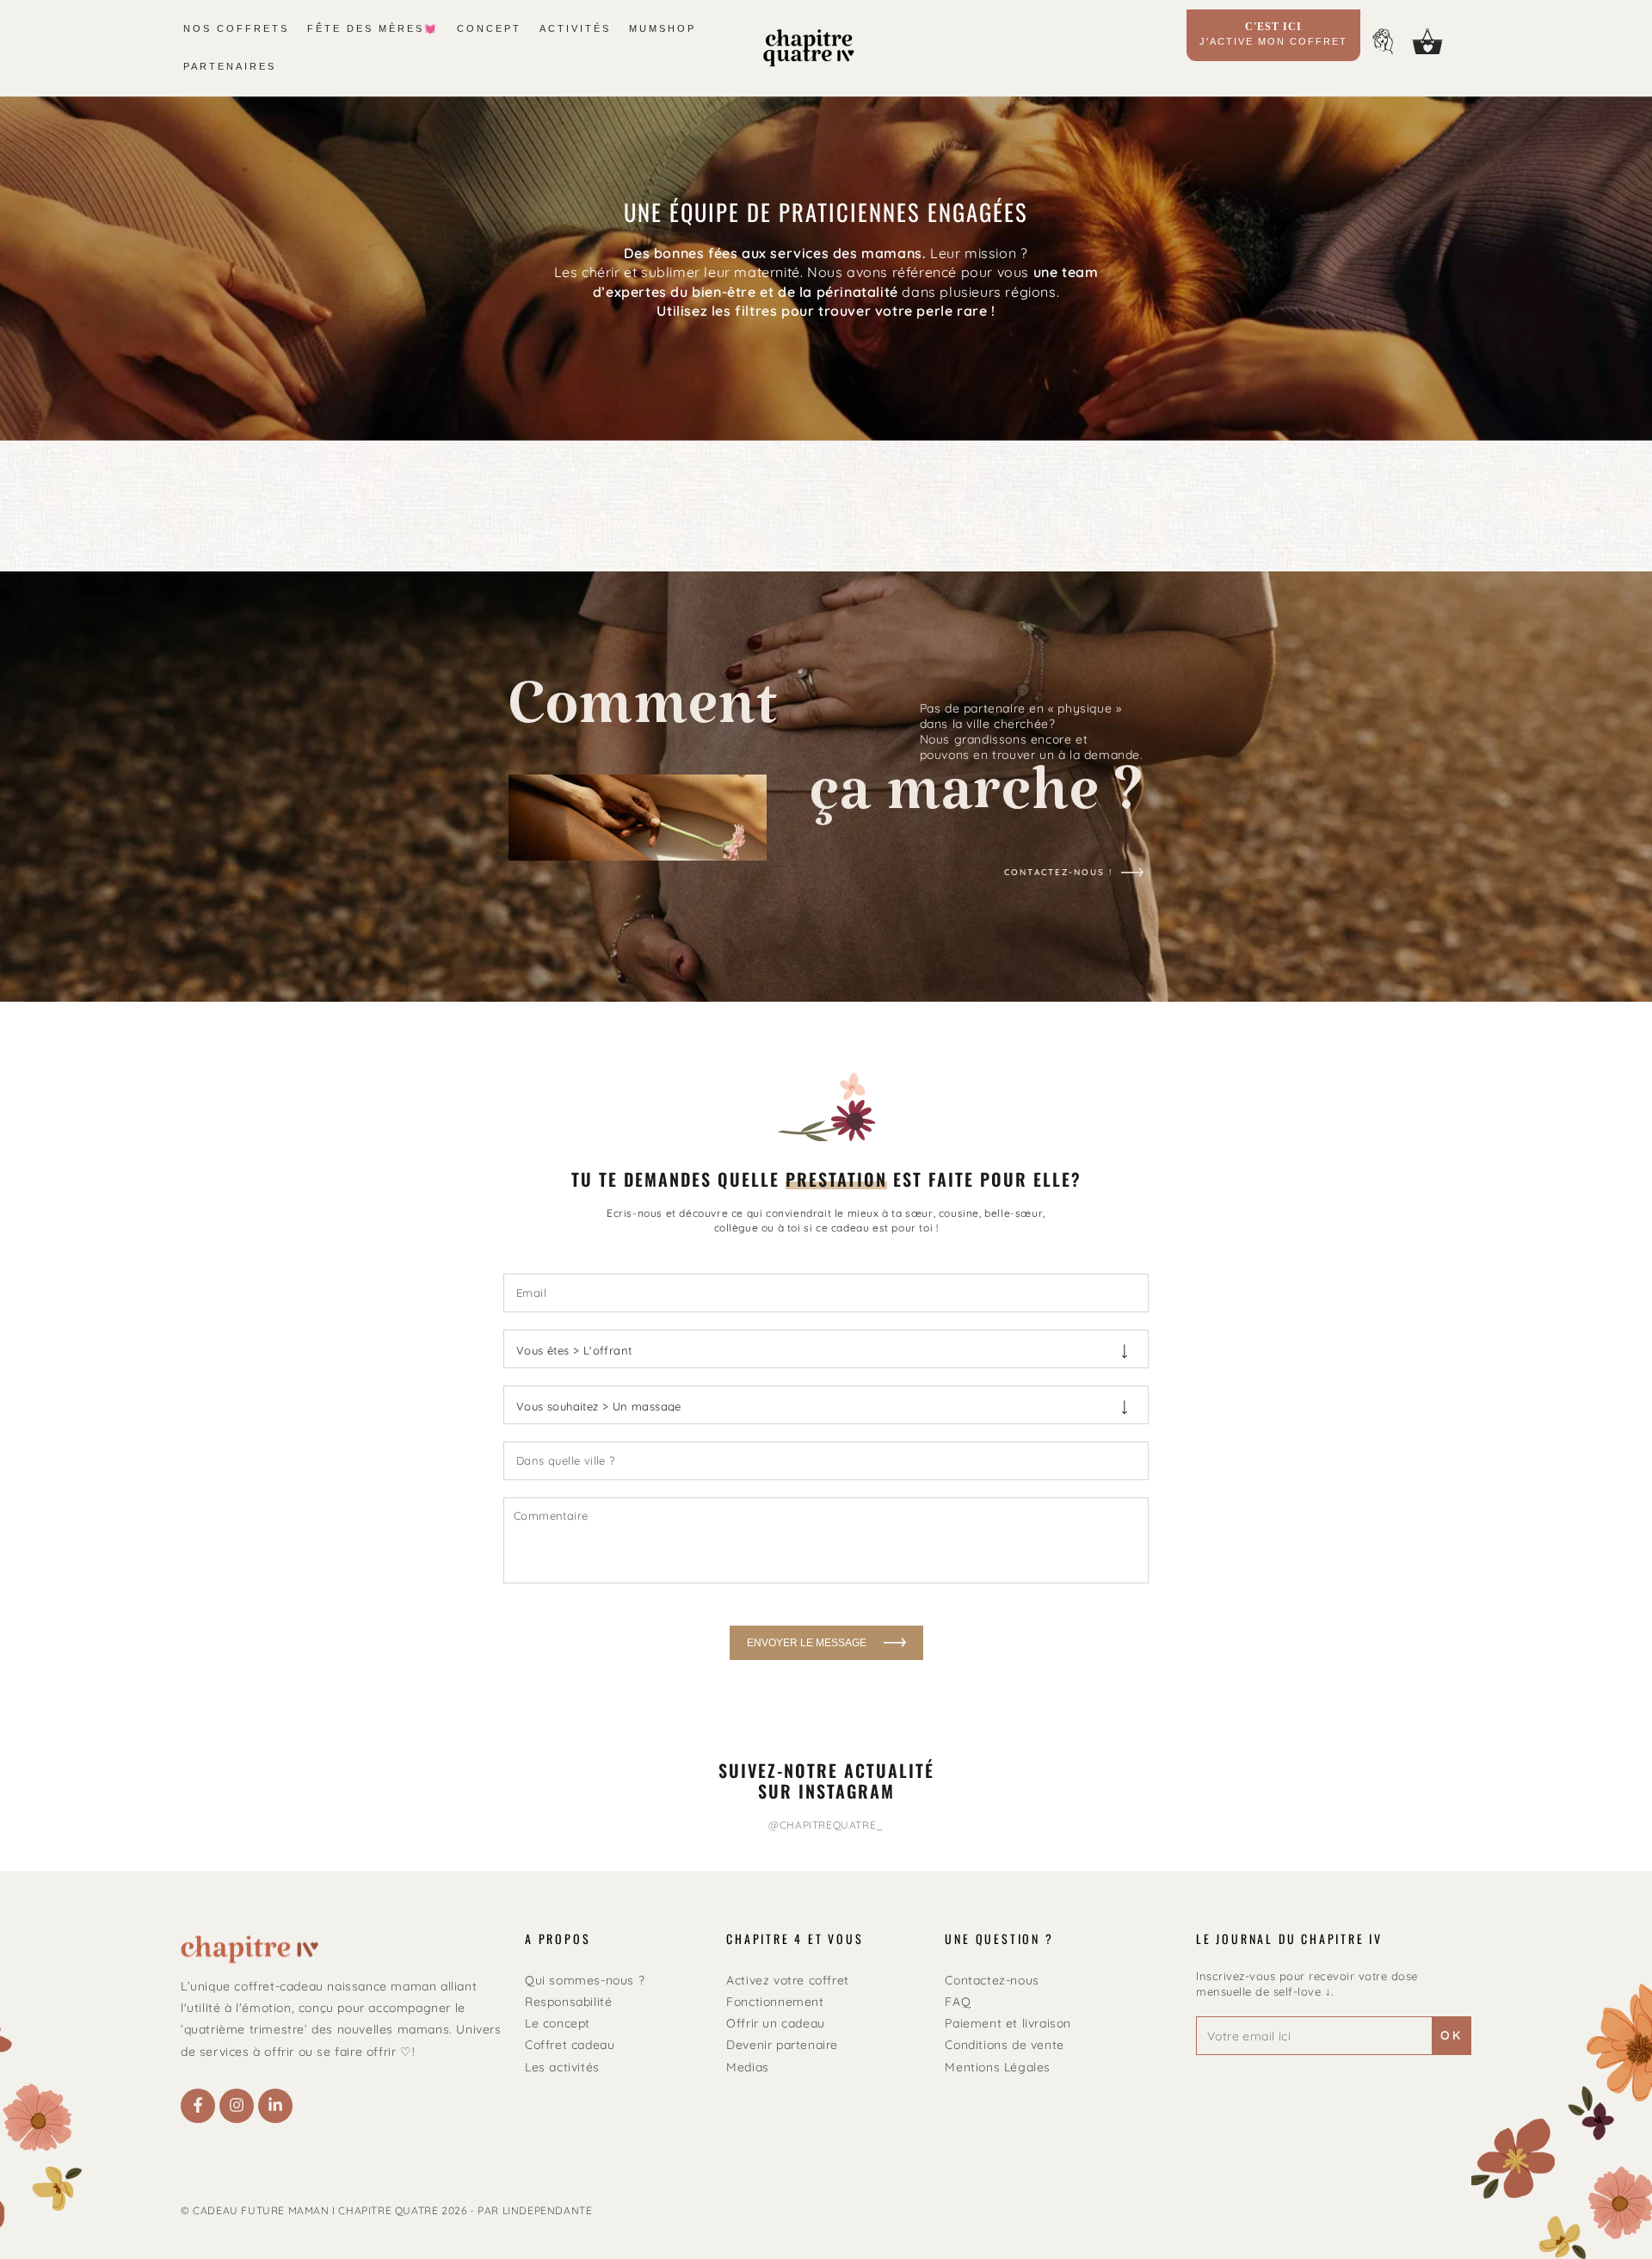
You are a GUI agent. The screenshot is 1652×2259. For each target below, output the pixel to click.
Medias (748, 2067)
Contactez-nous (992, 1980)
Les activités (562, 2067)
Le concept (558, 2023)
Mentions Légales (998, 2067)
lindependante (548, 2210)
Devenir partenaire (782, 2045)
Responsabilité (568, 2002)
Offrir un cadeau (776, 2023)
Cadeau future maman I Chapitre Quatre (315, 2210)
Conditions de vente (1004, 2045)
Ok (1452, 2035)
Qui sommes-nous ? (585, 1980)
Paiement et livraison (1008, 2023)
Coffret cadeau (570, 2045)
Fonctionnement (775, 2002)
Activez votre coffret (788, 1980)
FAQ (958, 2002)
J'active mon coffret (1273, 34)
